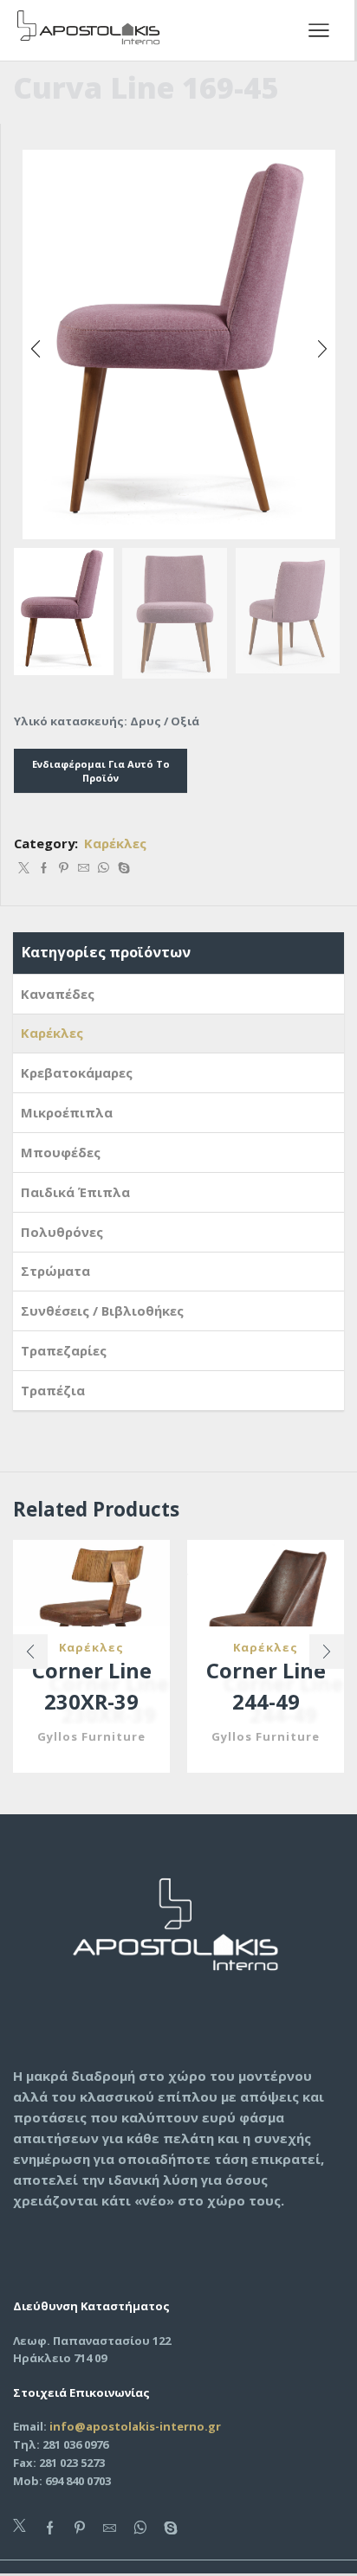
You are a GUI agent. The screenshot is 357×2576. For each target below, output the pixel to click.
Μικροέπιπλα (67, 1112)
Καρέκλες (115, 843)
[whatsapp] (104, 868)
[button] (36, 349)
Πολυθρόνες (62, 1232)
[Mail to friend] (84, 868)
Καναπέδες (58, 994)
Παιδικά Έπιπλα (75, 1192)
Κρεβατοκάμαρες (77, 1072)
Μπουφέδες (61, 1152)
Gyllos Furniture (91, 1736)
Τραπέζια (53, 1390)
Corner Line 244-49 (266, 1686)
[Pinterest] (64, 868)
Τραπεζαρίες (64, 1350)
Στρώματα (55, 1271)
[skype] (122, 868)
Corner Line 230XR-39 (92, 1686)
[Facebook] (44, 868)
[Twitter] (24, 868)
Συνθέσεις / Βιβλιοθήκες (102, 1311)
